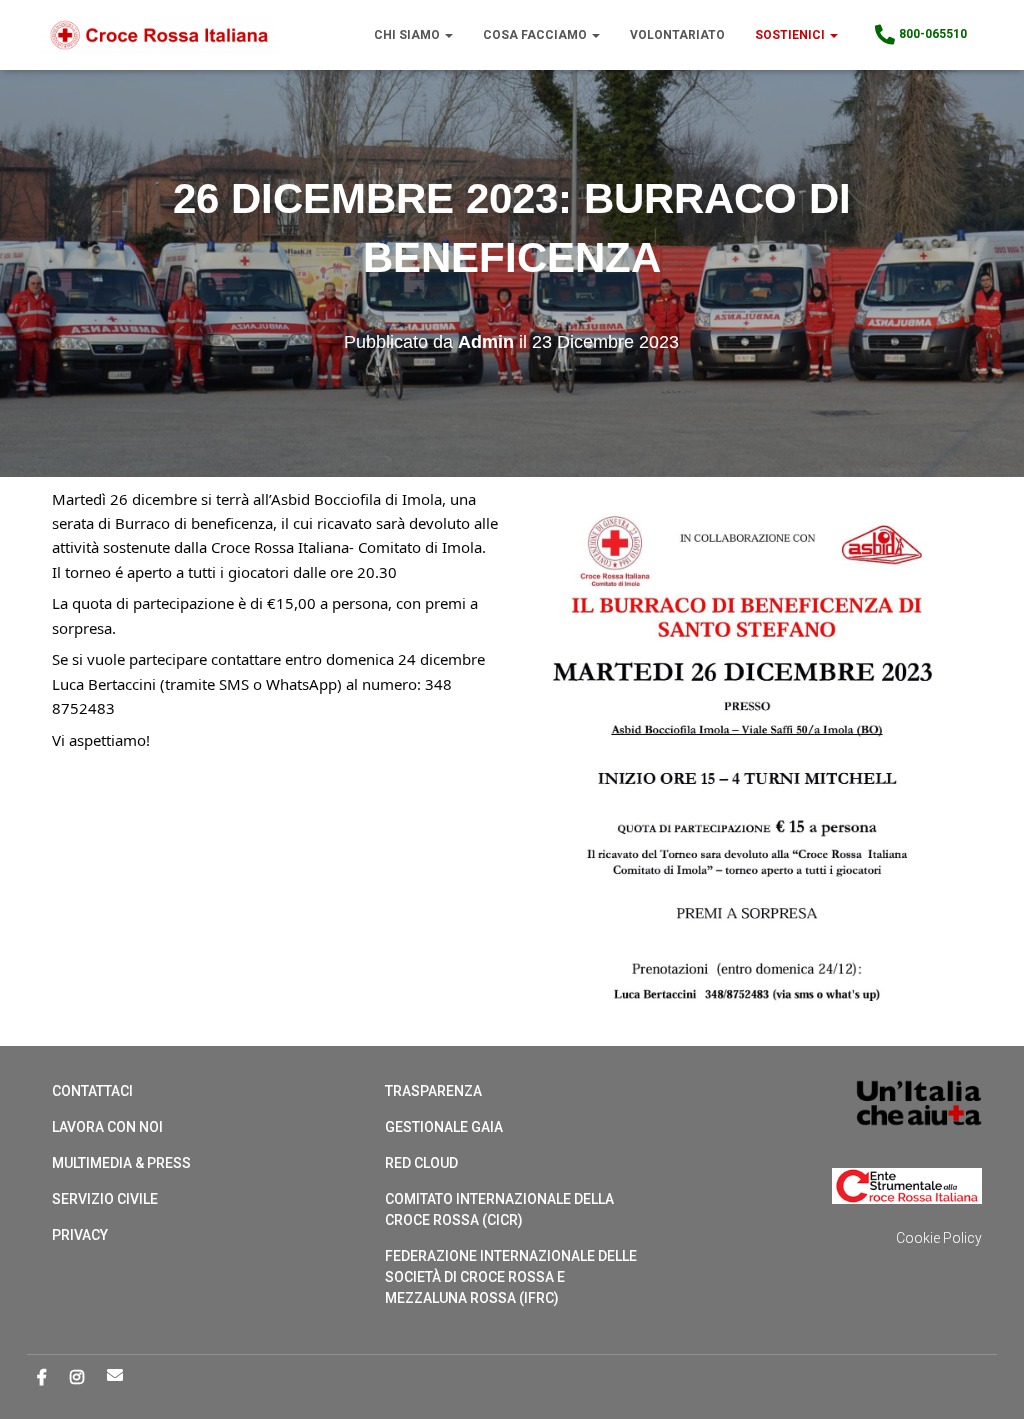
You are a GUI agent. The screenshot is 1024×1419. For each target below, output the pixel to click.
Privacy (80, 1235)
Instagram (77, 1378)
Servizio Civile (105, 1199)
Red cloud (421, 1163)
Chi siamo (408, 35)
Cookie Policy (939, 1238)
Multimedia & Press (121, 1163)
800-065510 (933, 34)
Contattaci (92, 1091)
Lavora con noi (107, 1127)
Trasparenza (433, 1091)
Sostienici (791, 35)
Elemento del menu (115, 1375)
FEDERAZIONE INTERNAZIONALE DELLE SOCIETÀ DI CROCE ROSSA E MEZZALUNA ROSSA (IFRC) (511, 1277)
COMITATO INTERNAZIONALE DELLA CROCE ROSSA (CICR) (499, 1209)
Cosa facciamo (536, 35)
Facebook (42, 1378)
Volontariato (677, 35)
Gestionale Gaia (444, 1127)
